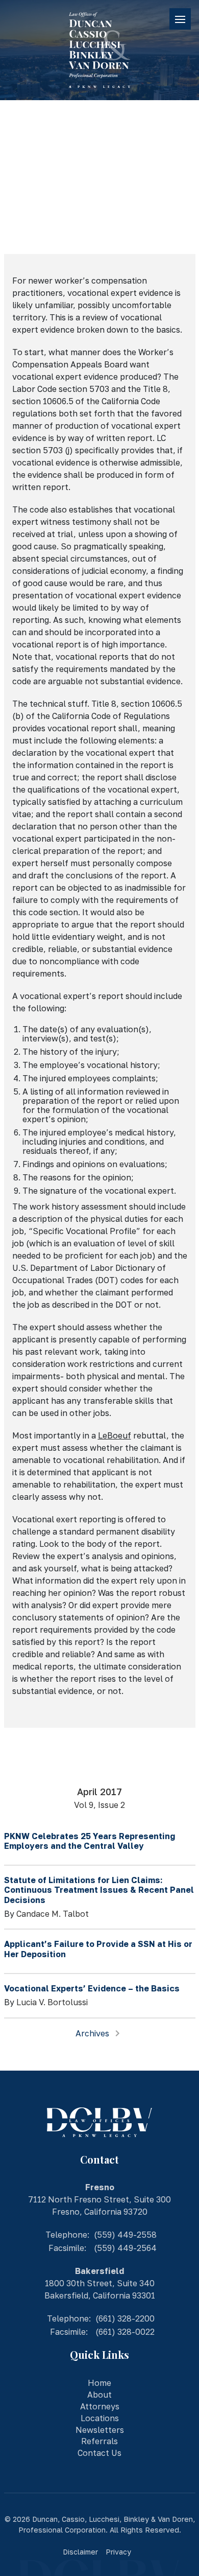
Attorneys (100, 2406)
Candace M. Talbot (53, 1914)
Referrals (99, 2441)
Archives (93, 2033)
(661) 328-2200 (125, 2318)
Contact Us (99, 2453)
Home (99, 2383)
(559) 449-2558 (125, 2235)
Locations (100, 2418)
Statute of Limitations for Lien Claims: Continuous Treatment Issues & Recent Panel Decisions (99, 1890)
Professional (41, 2530)
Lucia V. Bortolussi (53, 219)
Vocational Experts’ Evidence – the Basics (92, 1988)
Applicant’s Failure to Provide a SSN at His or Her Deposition (98, 1949)
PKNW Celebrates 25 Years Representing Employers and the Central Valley (90, 1841)
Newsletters (100, 2430)
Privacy (118, 2552)
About (99, 2395)
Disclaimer (80, 2552)
